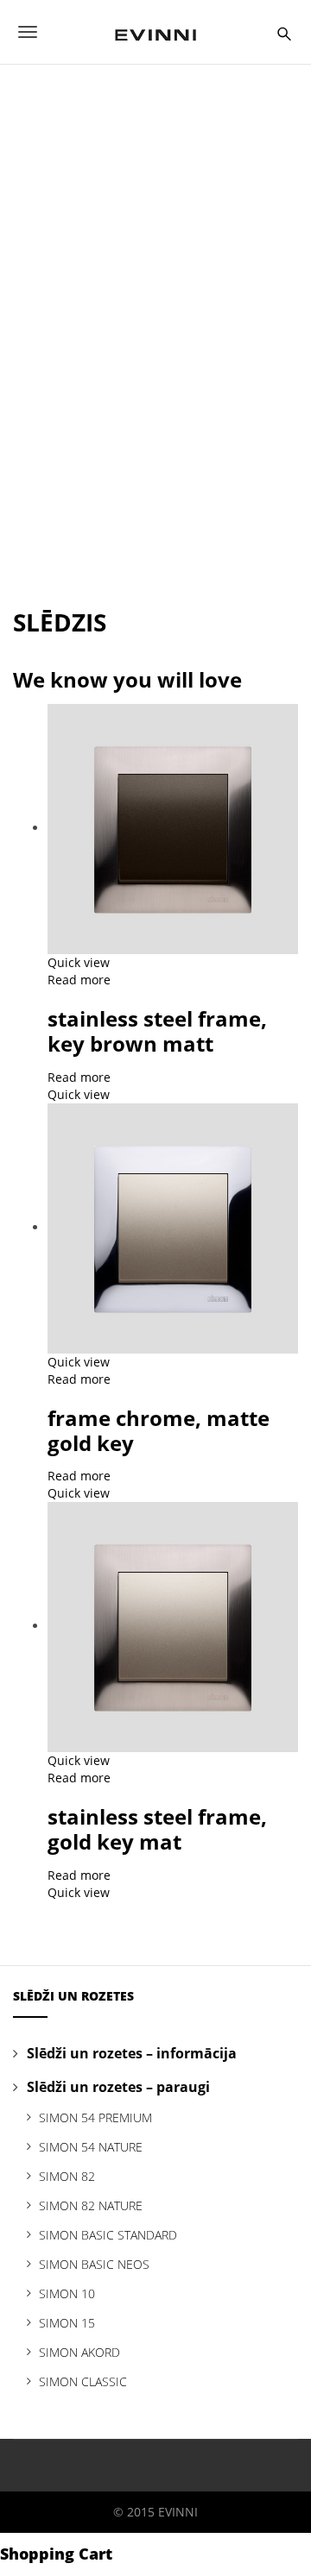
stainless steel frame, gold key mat (157, 1829)
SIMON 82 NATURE (91, 2205)
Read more (79, 980)
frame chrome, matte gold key (159, 1430)
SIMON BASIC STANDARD (108, 2235)
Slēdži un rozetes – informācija (132, 2053)
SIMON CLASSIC (83, 2381)
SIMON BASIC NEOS (94, 2264)
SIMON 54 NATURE (91, 2147)
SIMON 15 (67, 2323)
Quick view (79, 962)
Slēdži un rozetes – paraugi (118, 2087)
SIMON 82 (67, 2176)
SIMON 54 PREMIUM (95, 2117)
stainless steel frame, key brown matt (157, 1031)
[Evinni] (155, 32)
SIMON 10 (67, 2293)
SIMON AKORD (79, 2352)
